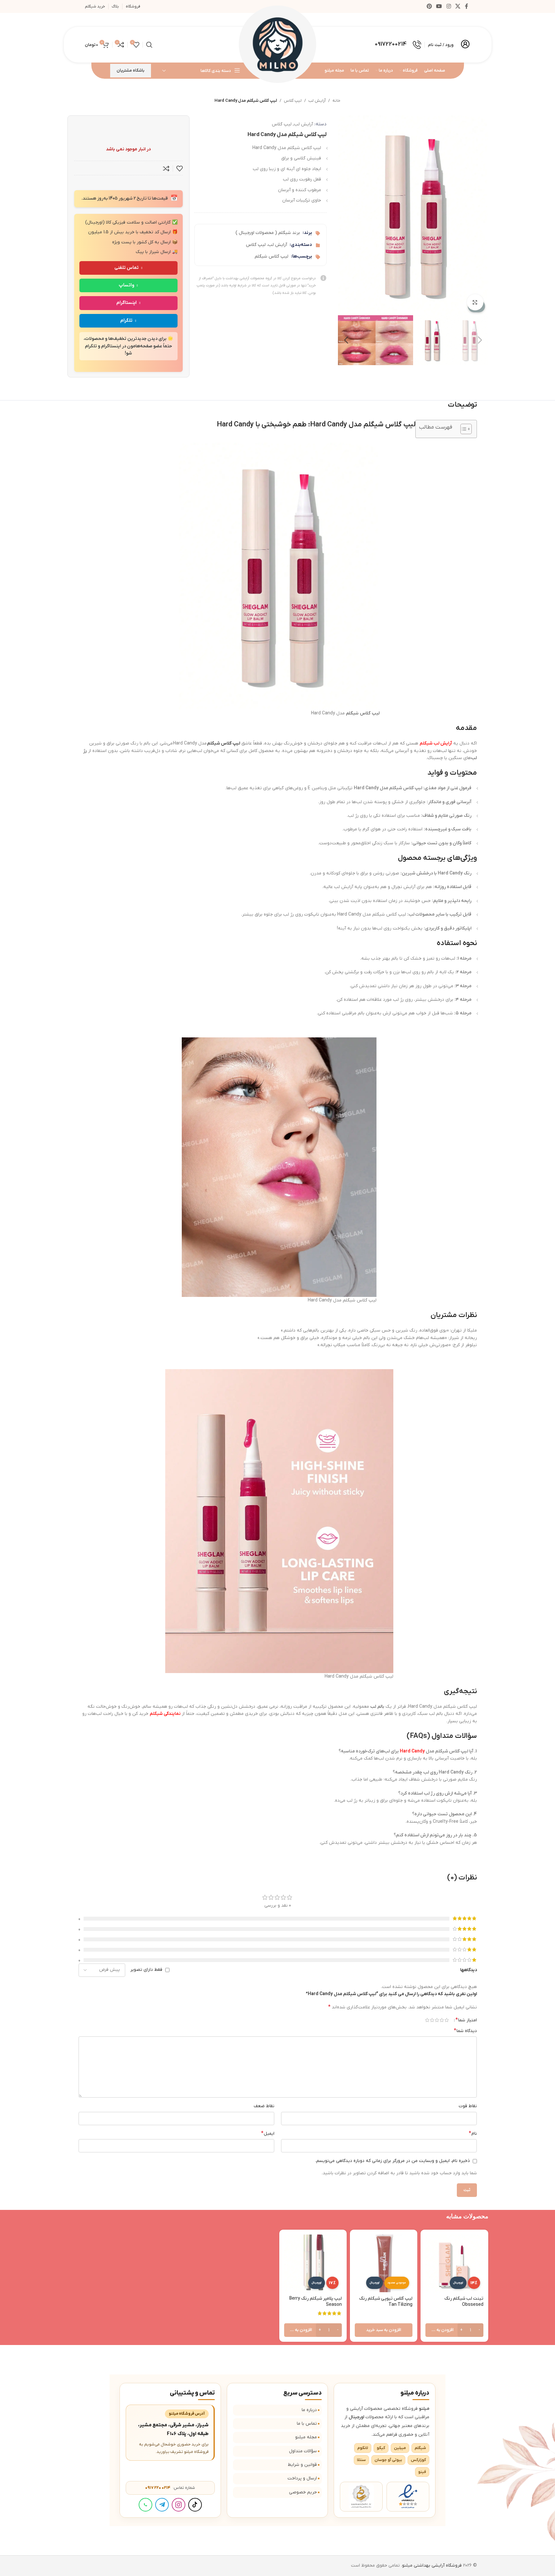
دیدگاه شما (465, 2031)
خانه (336, 101)
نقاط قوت (468, 2106)
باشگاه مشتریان (131, 70)
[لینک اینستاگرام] (449, 6)
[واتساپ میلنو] (145, 2505)
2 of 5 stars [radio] (442, 2020)
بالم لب (377, 1707)
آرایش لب (317, 101)
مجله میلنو (306, 2437)
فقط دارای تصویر (146, 1970)
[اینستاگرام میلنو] (179, 2505)
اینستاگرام (127, 303)
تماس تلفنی (127, 268)
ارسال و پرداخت (302, 2478)
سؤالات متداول (303, 2451)
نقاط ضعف (264, 2106)
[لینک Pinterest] (429, 6)
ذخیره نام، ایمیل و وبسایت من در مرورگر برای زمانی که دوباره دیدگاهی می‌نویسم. (393, 2161)
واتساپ (127, 285)
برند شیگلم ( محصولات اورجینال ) (268, 233)
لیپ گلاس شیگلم (272, 256)
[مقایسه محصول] (166, 168)
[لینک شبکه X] (458, 6)
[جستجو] (149, 45)
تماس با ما (307, 2424)
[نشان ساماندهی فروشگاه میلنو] (361, 2497)
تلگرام (126, 321)
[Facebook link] (467, 6)
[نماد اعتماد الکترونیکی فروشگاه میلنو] (408, 2497)
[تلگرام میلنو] (162, 2505)
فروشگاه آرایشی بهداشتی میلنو (432, 2565)
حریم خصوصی (303, 2492)
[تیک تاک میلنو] (195, 2505)
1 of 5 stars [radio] (447, 2020)
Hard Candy (412, 1751)
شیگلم (352, 713)
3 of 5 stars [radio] (437, 2020)
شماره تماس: (170, 2488)
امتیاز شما (466, 2020)
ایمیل (268, 2133)
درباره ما (309, 2410)
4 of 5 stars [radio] (432, 2020)
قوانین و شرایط (302, 2465)
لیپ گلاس (293, 101)
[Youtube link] (439, 6)
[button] (480, 340)
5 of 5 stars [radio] (427, 2020)
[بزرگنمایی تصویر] (475, 302)
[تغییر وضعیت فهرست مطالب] (463, 429)
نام (473, 2133)
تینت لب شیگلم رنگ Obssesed (464, 2302)
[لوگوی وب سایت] (278, 45)
